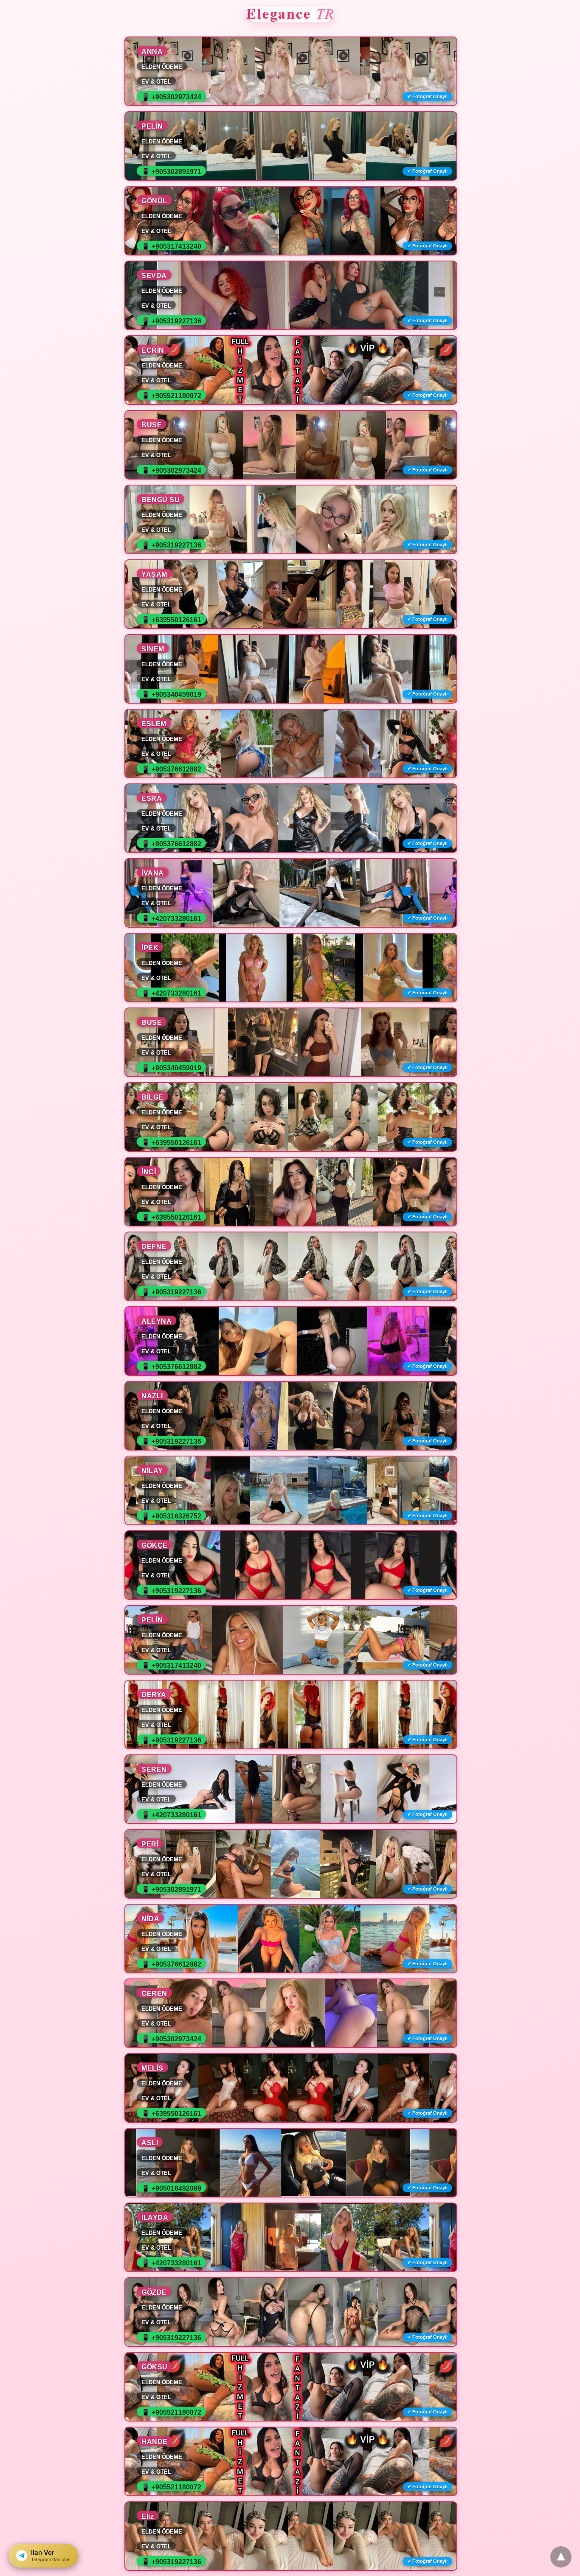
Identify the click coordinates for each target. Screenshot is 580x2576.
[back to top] (561, 2557)
